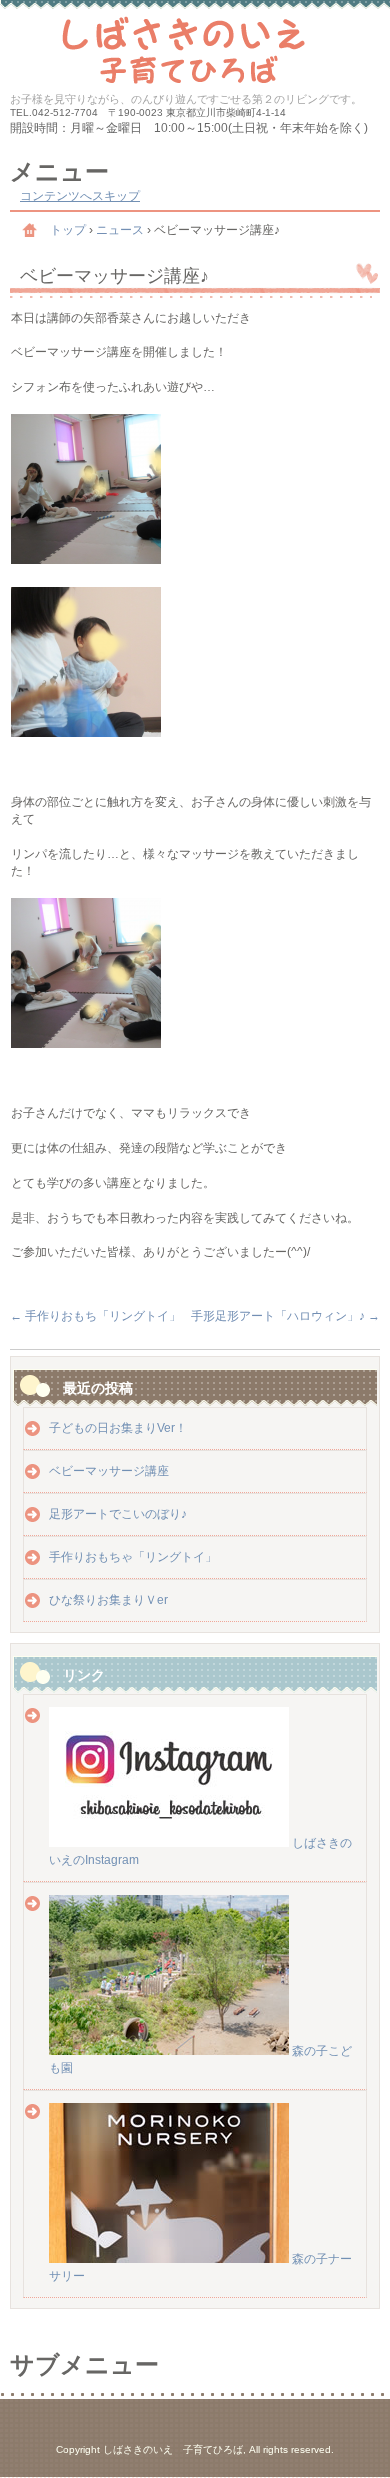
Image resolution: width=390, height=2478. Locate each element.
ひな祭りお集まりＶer (108, 1600)
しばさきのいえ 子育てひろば (195, 47)
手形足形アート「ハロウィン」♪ (285, 1316)
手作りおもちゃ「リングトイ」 (133, 1557)
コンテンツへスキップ (80, 196)
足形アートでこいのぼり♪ (118, 1514)
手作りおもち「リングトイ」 (95, 1316)
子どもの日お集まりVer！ (118, 1428)
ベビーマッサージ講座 (109, 1471)
